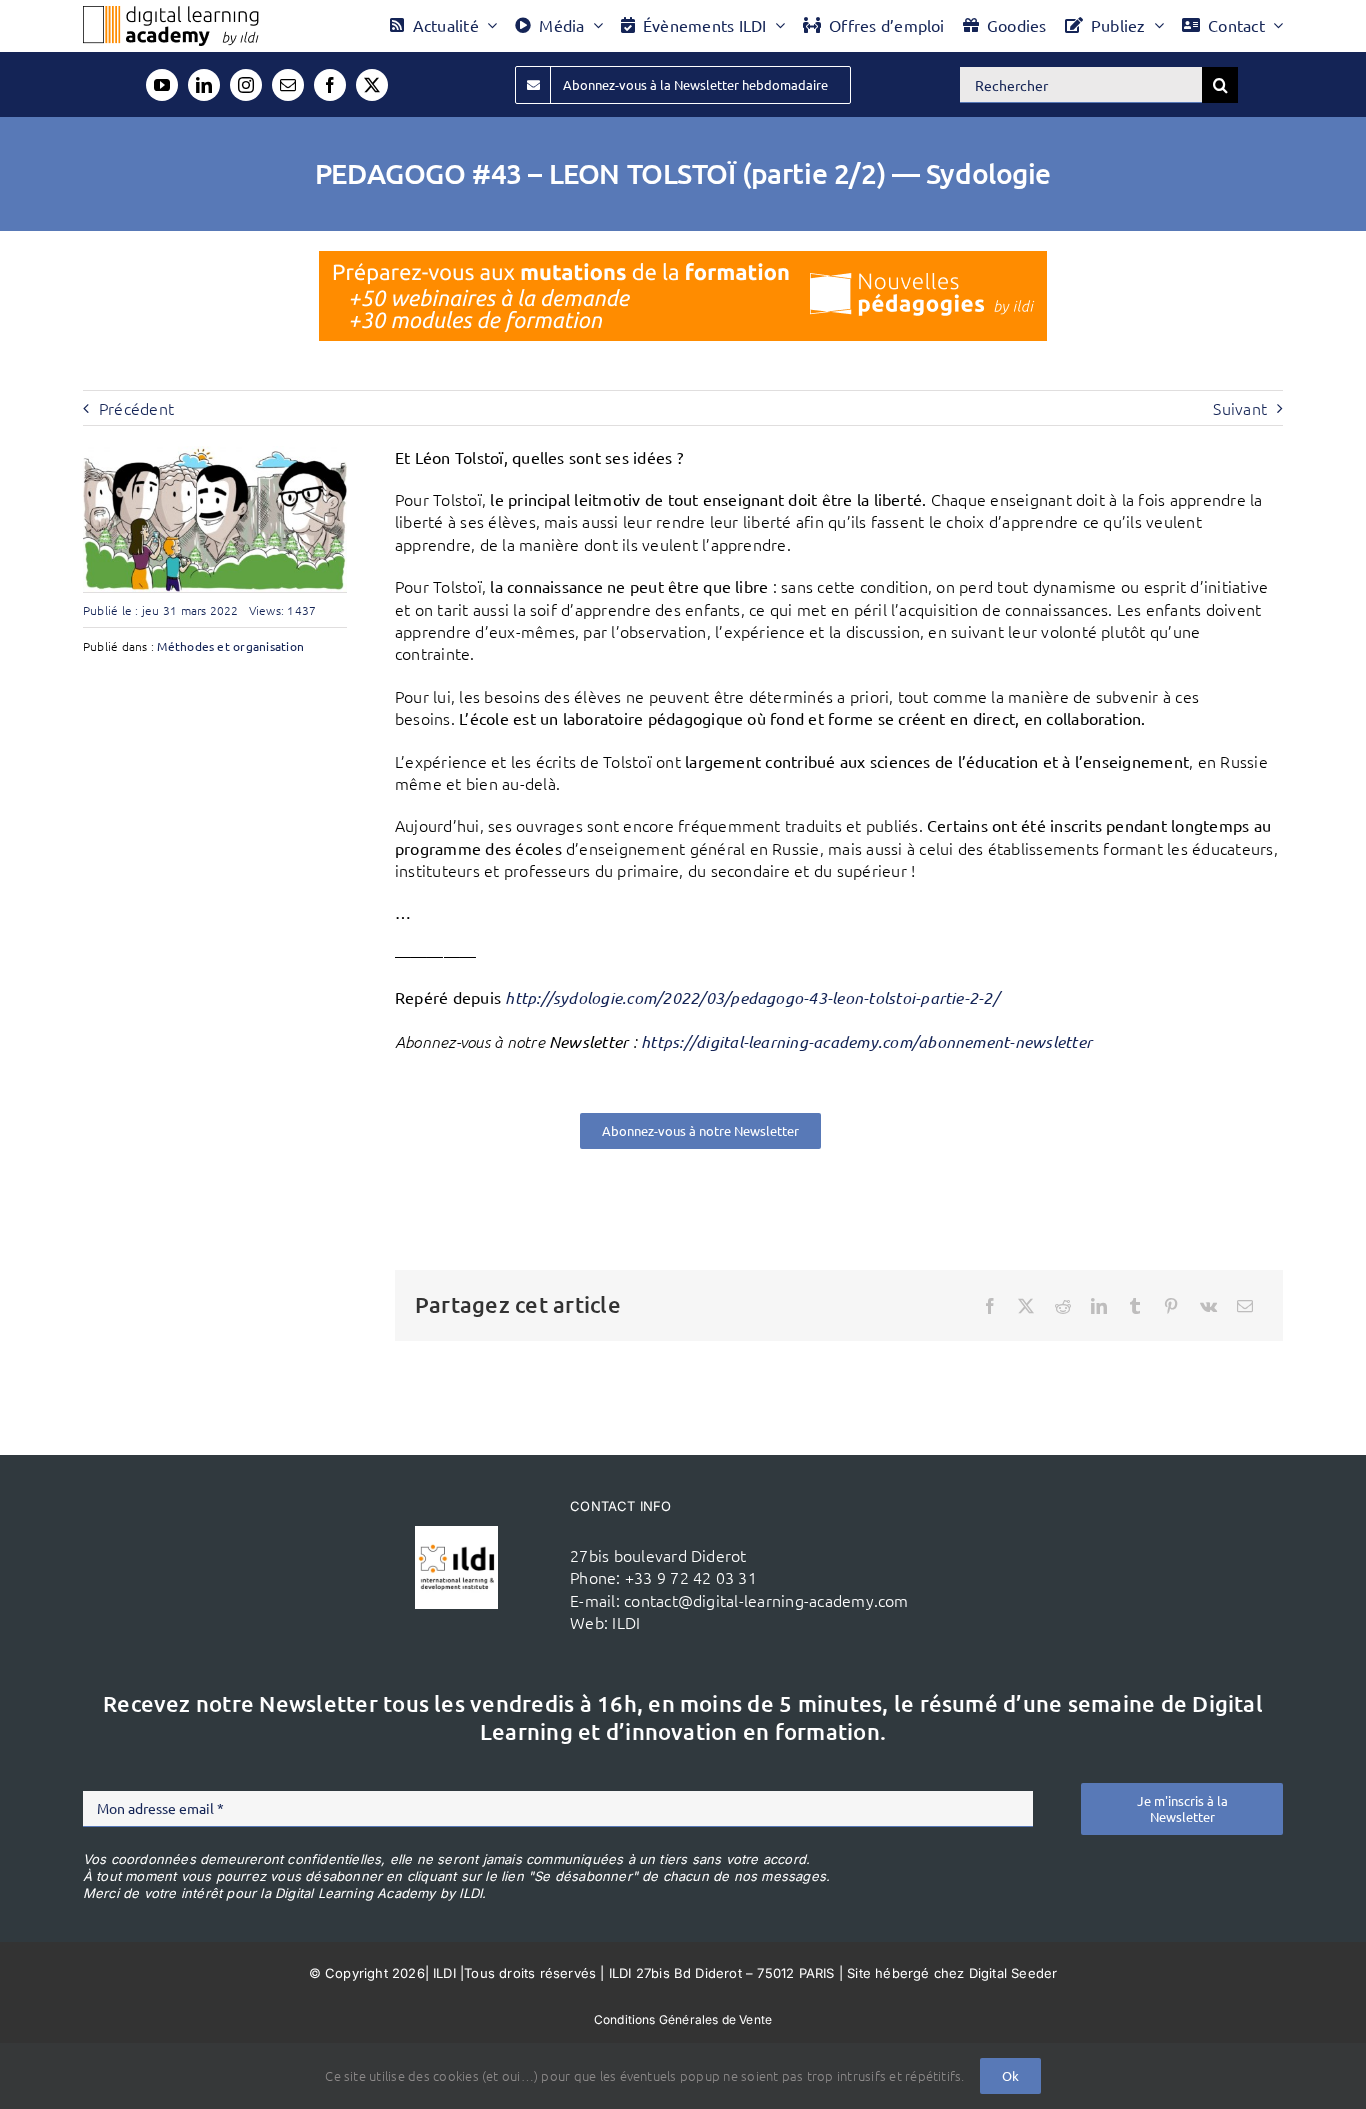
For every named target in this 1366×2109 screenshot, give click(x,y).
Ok (1010, 2075)
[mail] (288, 85)
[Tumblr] (1135, 1306)
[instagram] (246, 85)
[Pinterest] (1171, 1306)
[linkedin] (204, 85)
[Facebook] (990, 1306)
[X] (1026, 1306)
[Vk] (1208, 1306)
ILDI (626, 1622)
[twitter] (372, 85)
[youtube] (162, 85)
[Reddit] (1063, 1306)
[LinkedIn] (1099, 1306)
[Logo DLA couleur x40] (171, 14)
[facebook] (330, 85)
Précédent (136, 408)
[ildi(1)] (457, 1534)
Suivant (1240, 408)
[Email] (1245, 1306)
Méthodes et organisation (230, 646)
